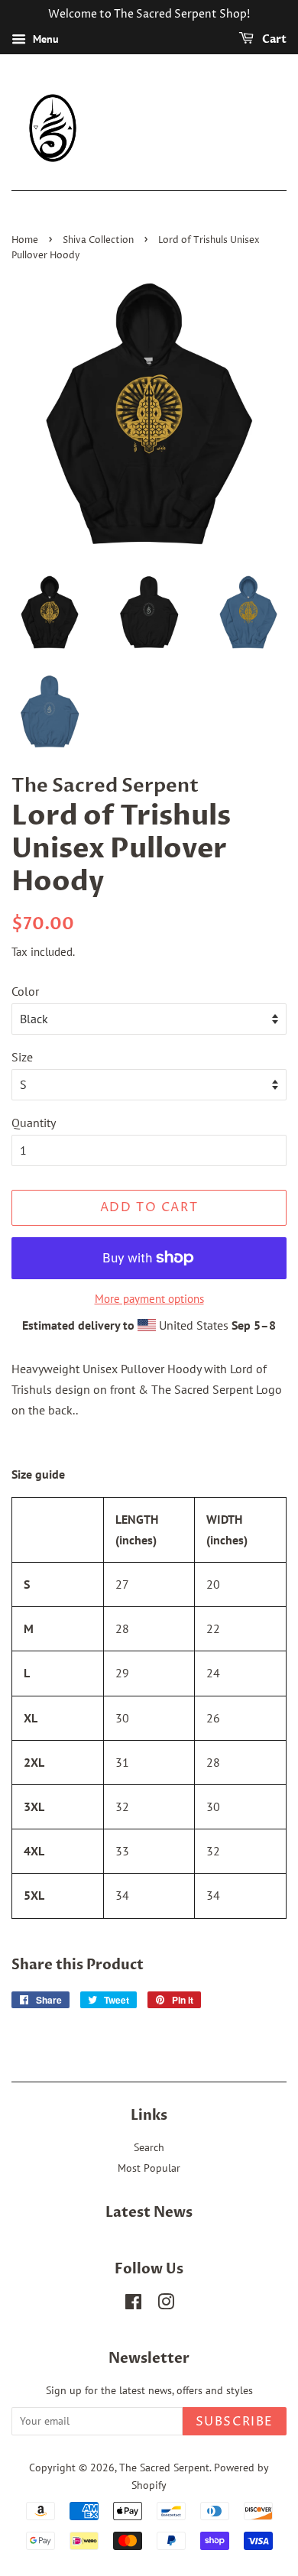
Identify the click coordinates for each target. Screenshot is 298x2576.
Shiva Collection (98, 240)
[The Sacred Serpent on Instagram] (166, 2305)
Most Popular (149, 2168)
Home (25, 240)
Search (149, 2147)
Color (25, 991)
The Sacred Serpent (164, 2467)
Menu (44, 39)
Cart (273, 39)
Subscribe (235, 2422)
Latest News (149, 2213)
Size (22, 1057)
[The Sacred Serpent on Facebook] (133, 2305)
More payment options (149, 1299)
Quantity (34, 1123)
